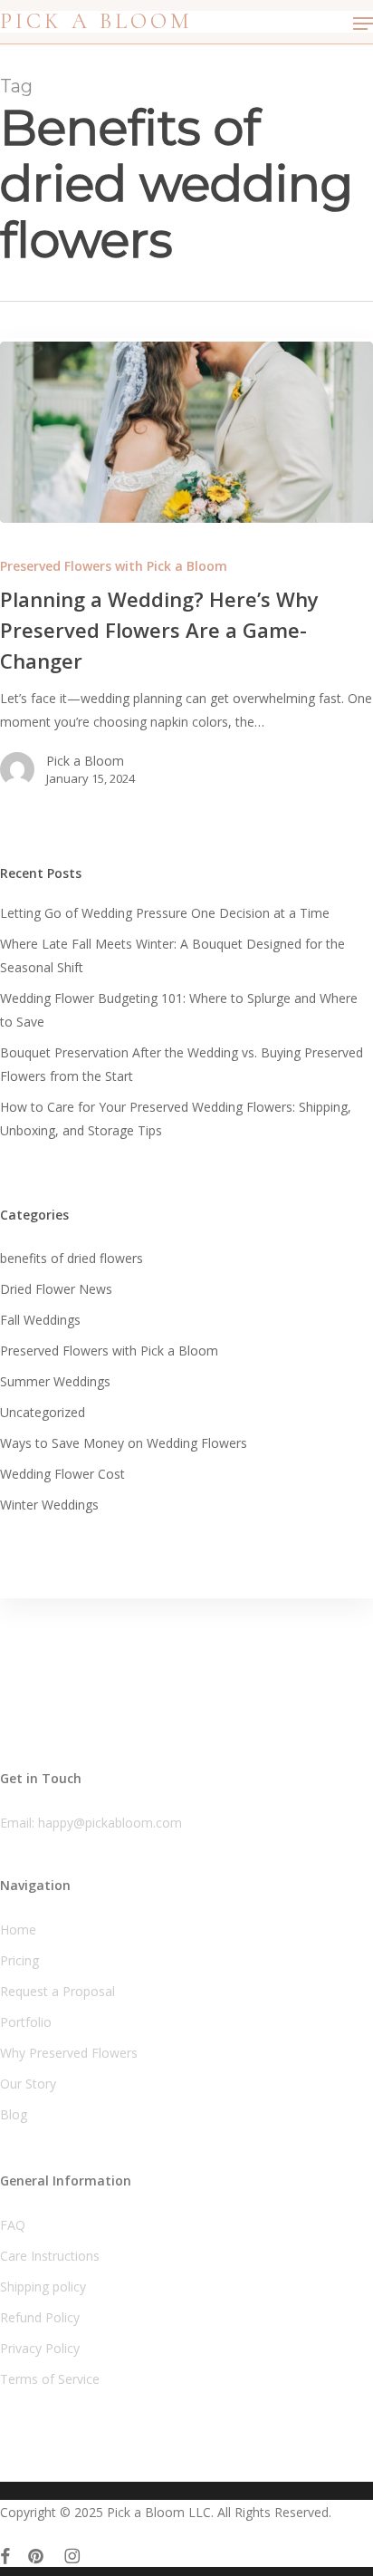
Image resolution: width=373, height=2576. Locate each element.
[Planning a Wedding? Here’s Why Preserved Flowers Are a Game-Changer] (186, 432)
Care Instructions (50, 2256)
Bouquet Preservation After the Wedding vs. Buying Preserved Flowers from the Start (182, 1064)
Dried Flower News (56, 1289)
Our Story (28, 2084)
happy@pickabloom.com (110, 1823)
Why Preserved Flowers (69, 2053)
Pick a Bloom (96, 22)
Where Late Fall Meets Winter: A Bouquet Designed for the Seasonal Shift (172, 955)
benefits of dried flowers (72, 1258)
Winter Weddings (49, 1505)
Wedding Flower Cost (62, 1474)
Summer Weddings (55, 1381)
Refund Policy (40, 2317)
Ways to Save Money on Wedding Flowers (124, 1443)
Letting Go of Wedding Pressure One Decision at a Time (165, 913)
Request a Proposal (57, 1991)
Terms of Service (50, 2379)
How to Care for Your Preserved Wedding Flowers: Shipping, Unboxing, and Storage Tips (176, 1119)
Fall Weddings (40, 1320)
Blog (14, 2114)
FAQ (13, 2225)
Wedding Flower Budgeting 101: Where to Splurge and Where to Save (179, 1010)
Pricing (19, 1960)
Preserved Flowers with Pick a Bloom (114, 566)
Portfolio (26, 2022)
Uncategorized (43, 1412)
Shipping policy (43, 2287)
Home (18, 1930)
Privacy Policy (40, 2348)
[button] (363, 24)
